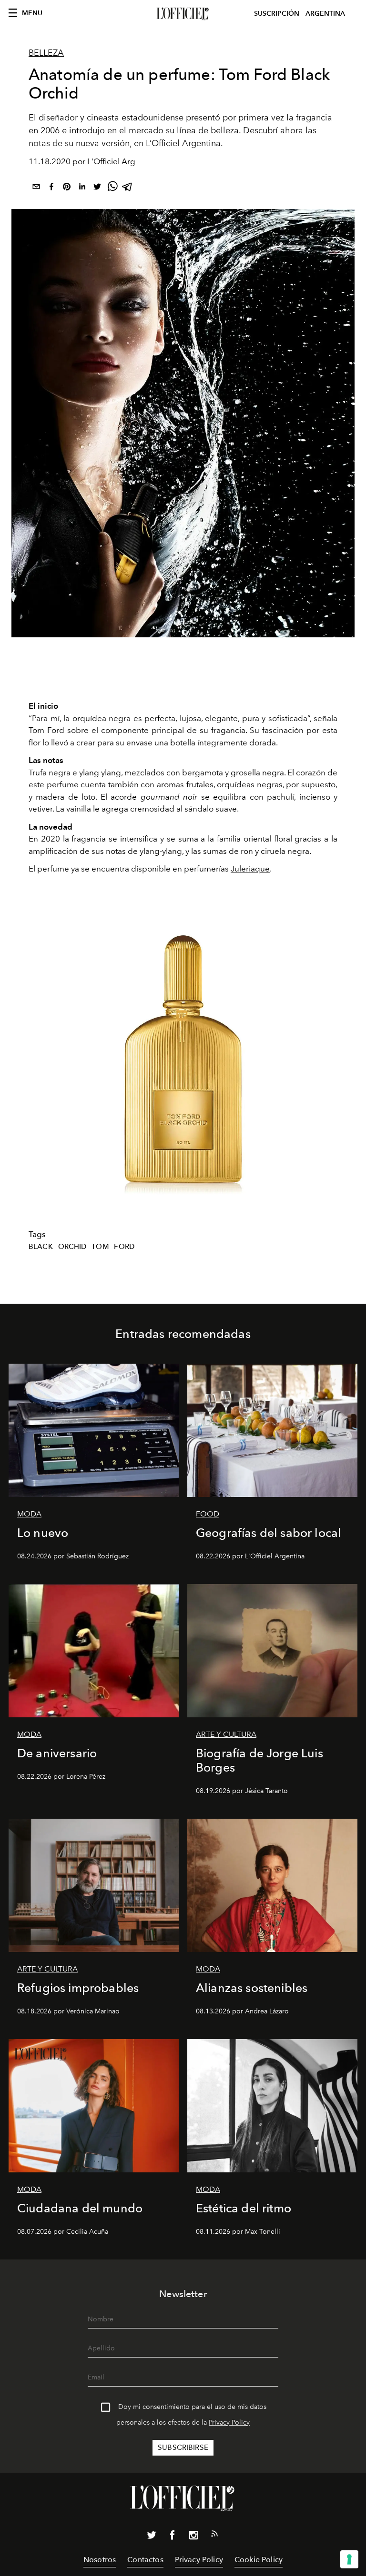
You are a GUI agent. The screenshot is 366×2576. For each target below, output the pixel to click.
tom (100, 1247)
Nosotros (100, 2560)
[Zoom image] (183, 1058)
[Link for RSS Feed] (214, 2536)
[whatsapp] (112, 188)
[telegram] (128, 188)
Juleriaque (250, 869)
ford (124, 1247)
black (41, 1247)
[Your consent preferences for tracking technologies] (349, 2559)
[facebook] (51, 188)
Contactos (145, 2560)
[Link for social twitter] (152, 2537)
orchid (72, 1247)
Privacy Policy (229, 2422)
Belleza (46, 53)
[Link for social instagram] (193, 2537)
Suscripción (277, 14)
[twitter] (97, 188)
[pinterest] (67, 188)
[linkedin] (82, 188)
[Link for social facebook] (173, 2537)
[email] (36, 188)
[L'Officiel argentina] (183, 14)
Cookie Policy (259, 2560)
